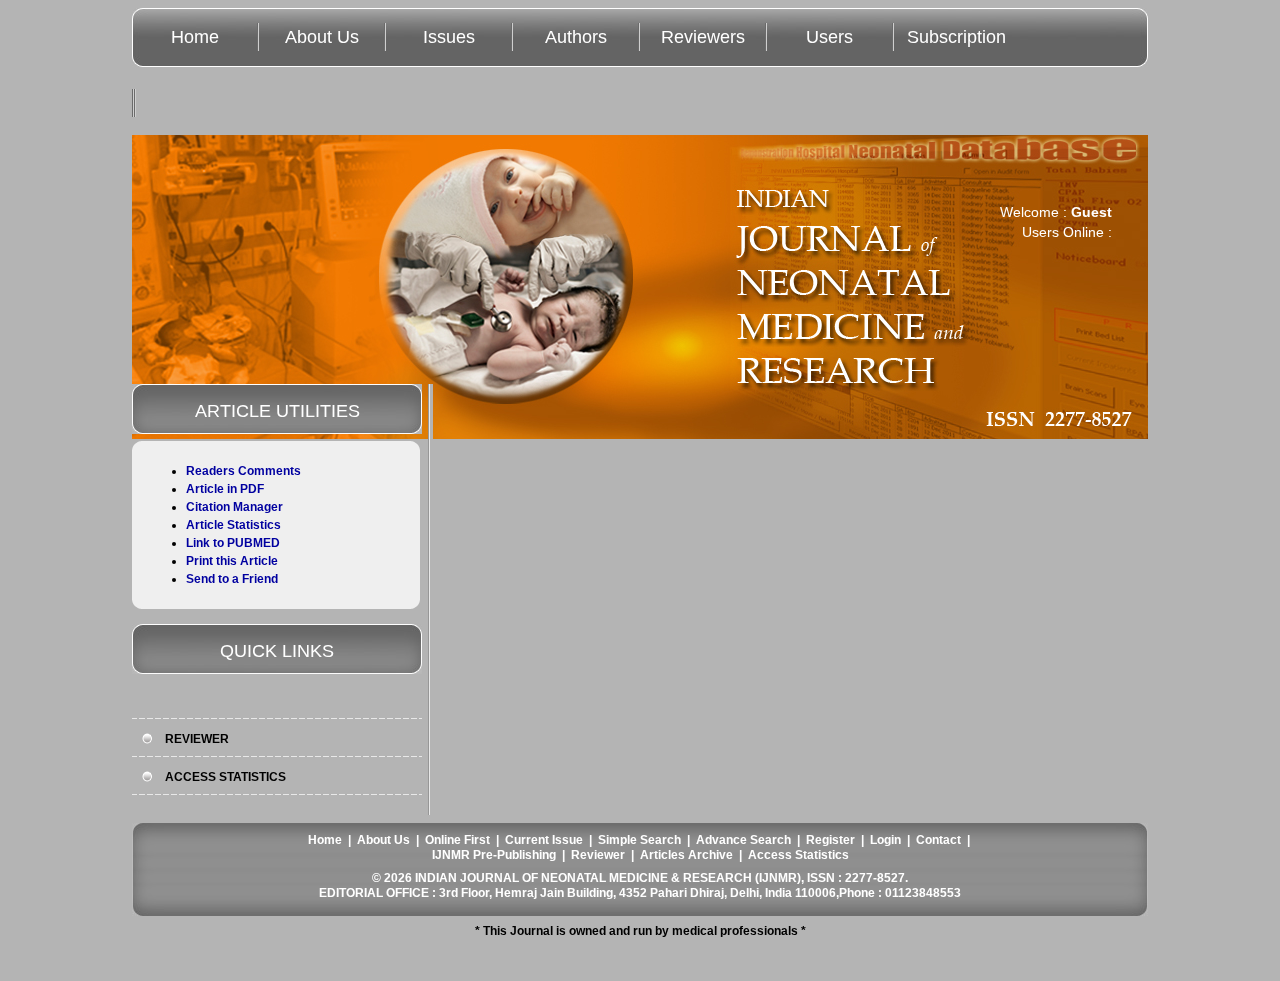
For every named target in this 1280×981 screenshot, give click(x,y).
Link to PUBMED (233, 543)
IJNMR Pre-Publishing (494, 855)
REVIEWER (197, 739)
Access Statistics (798, 855)
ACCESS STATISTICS (225, 777)
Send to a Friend (232, 579)
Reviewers (703, 37)
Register (830, 840)
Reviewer (598, 855)
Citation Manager (234, 507)
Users (829, 37)
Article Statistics (233, 525)
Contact (938, 840)
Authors (576, 37)
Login (885, 840)
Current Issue (544, 840)
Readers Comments (243, 471)
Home (195, 37)
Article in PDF (225, 489)
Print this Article (232, 561)
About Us (322, 37)
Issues (449, 37)
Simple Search (639, 840)
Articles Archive (686, 855)
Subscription (956, 37)
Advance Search (743, 840)
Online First (457, 840)
